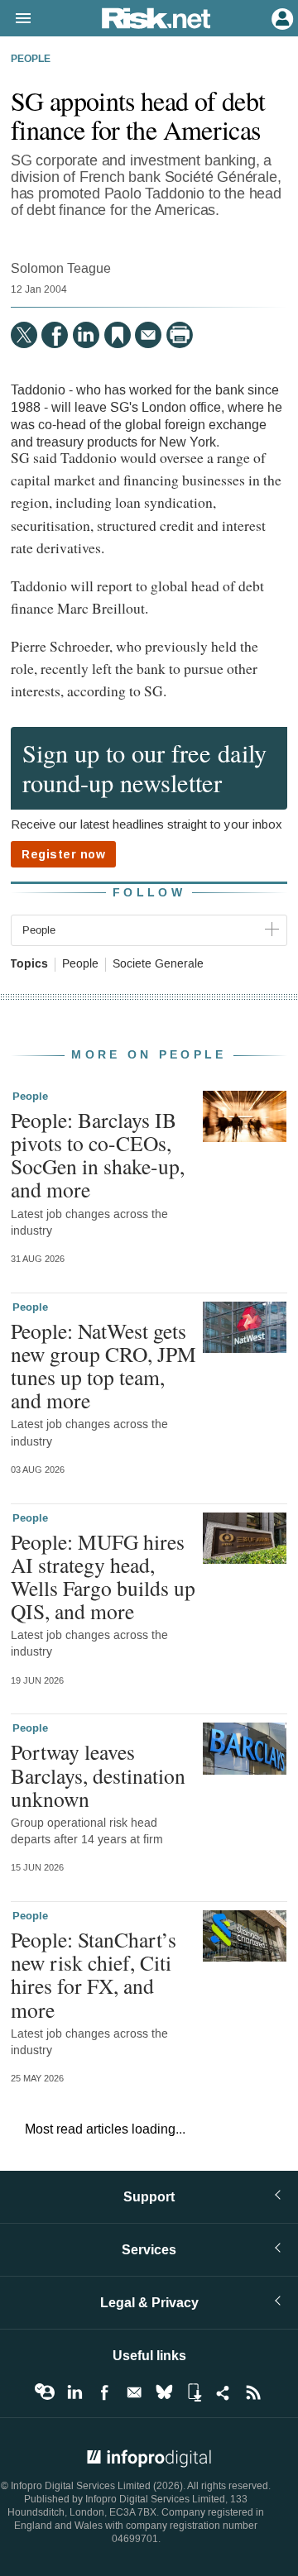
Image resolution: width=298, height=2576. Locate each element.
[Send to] (148, 335)
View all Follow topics (45, 2392)
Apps (194, 2392)
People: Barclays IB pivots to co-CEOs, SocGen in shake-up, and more (98, 1155)
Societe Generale (158, 964)
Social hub (223, 2392)
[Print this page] (180, 335)
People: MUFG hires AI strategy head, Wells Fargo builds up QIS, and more (103, 1577)
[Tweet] (24, 335)
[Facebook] (55, 335)
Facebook (104, 2392)
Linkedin (74, 2392)
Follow (149, 893)
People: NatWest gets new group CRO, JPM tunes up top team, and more (103, 1366)
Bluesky (164, 2392)
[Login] (281, 17)
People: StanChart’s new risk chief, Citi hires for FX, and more (94, 1974)
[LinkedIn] (86, 335)
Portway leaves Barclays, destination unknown (98, 1775)
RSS (253, 2392)
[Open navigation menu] (16, 19)
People (31, 60)
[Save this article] (118, 335)
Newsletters (134, 2392)
